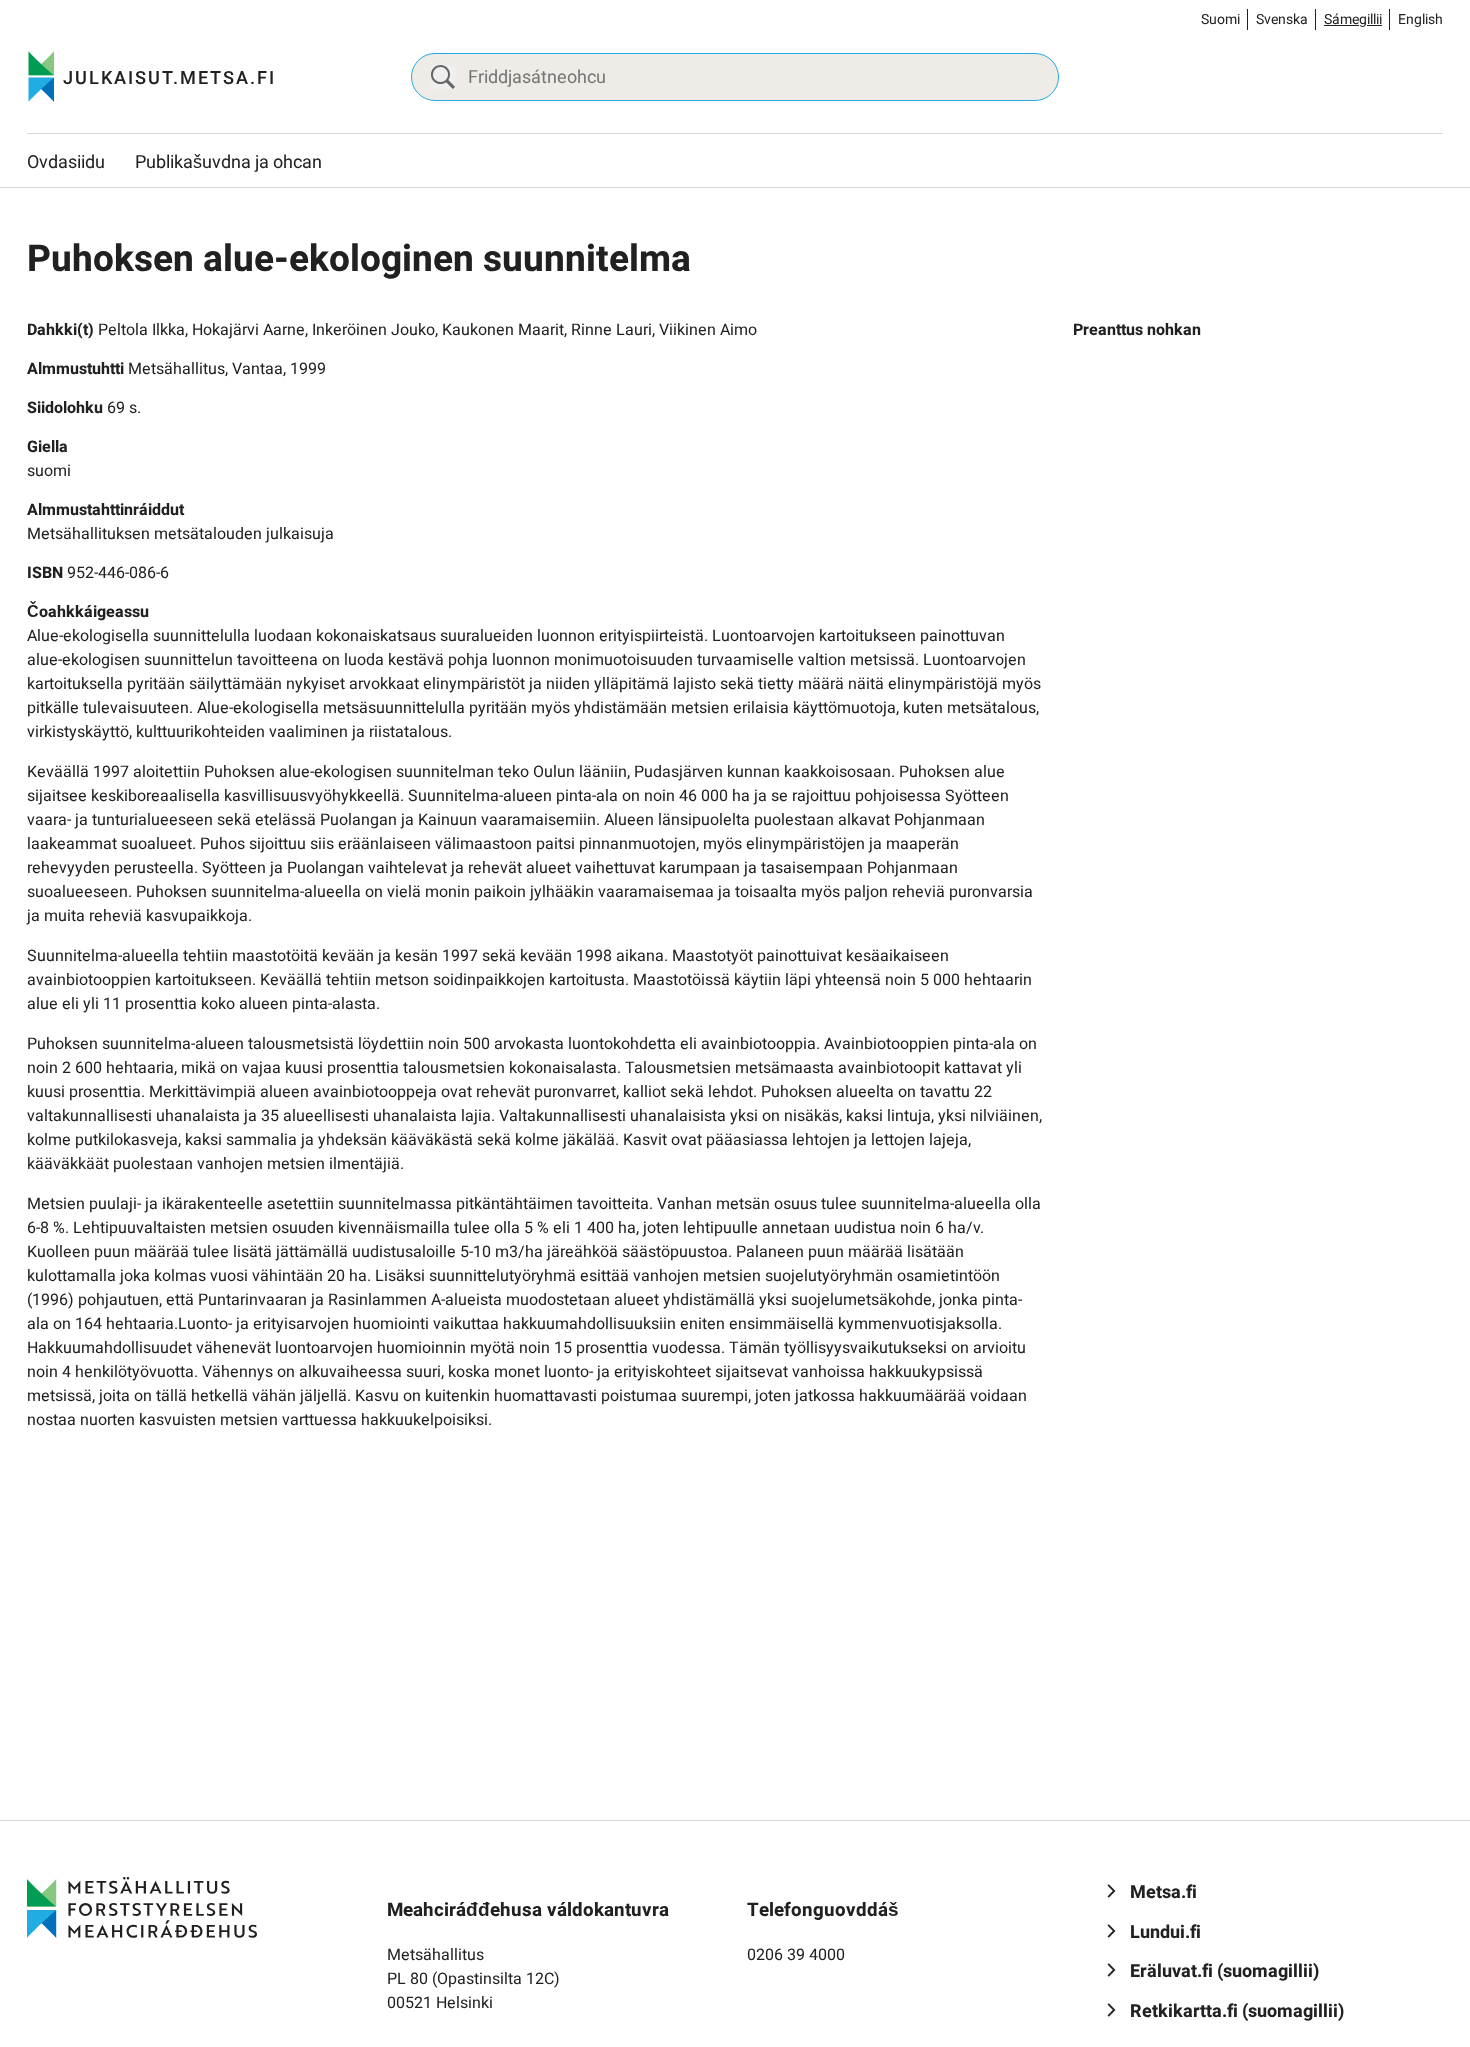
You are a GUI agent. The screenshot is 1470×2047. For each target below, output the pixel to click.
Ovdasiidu (66, 162)
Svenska (1282, 19)
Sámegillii (1353, 19)
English (1420, 19)
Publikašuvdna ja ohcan (228, 162)
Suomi (1220, 19)
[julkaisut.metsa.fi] (142, 1907)
